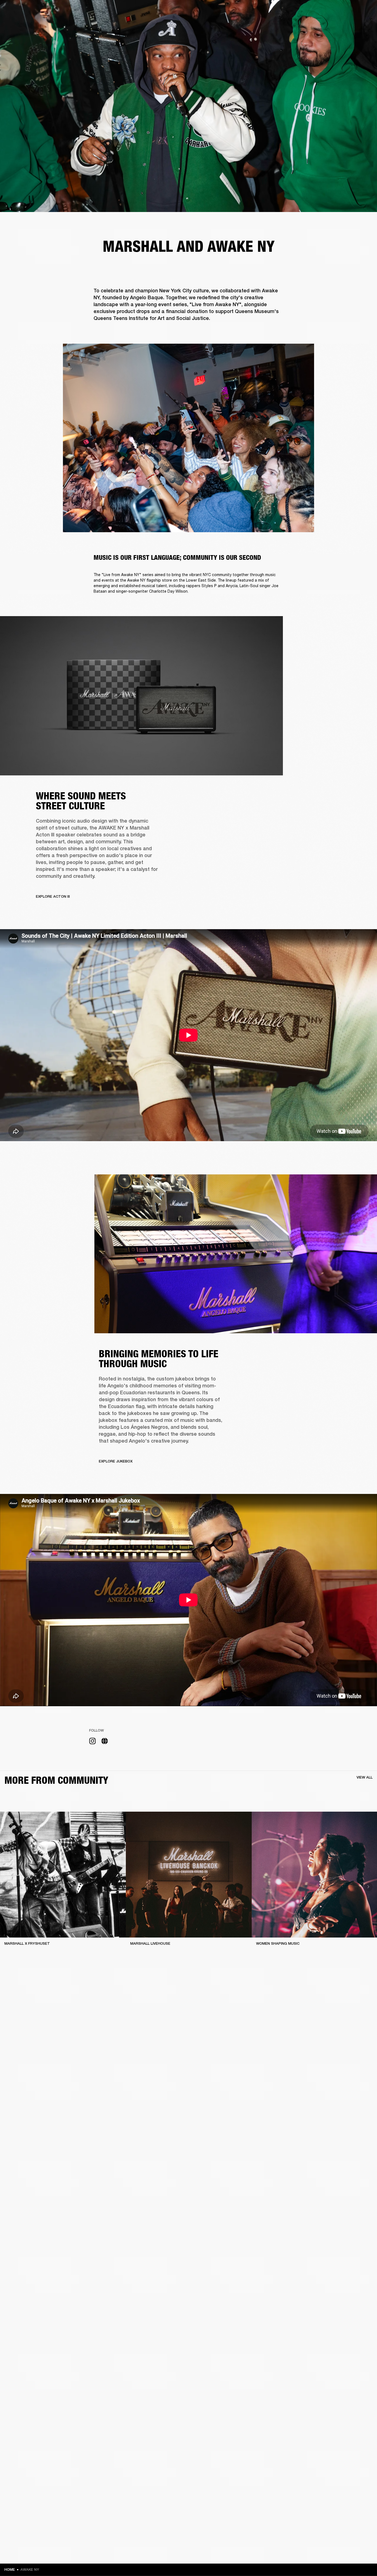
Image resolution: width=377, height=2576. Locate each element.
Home (10, 2570)
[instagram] (92, 1742)
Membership (299, 12)
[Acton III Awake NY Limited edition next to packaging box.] (141, 696)
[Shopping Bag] (354, 25)
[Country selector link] (363, 12)
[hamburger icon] (363, 25)
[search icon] (336, 25)
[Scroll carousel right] (368, 1887)
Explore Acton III (53, 896)
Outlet (350, 12)
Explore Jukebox (116, 1461)
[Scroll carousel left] (9, 1887)
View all (365, 1777)
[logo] (22, 22)
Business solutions (268, 12)
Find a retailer (326, 12)
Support (321, 25)
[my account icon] (345, 25)
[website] (105, 1742)
